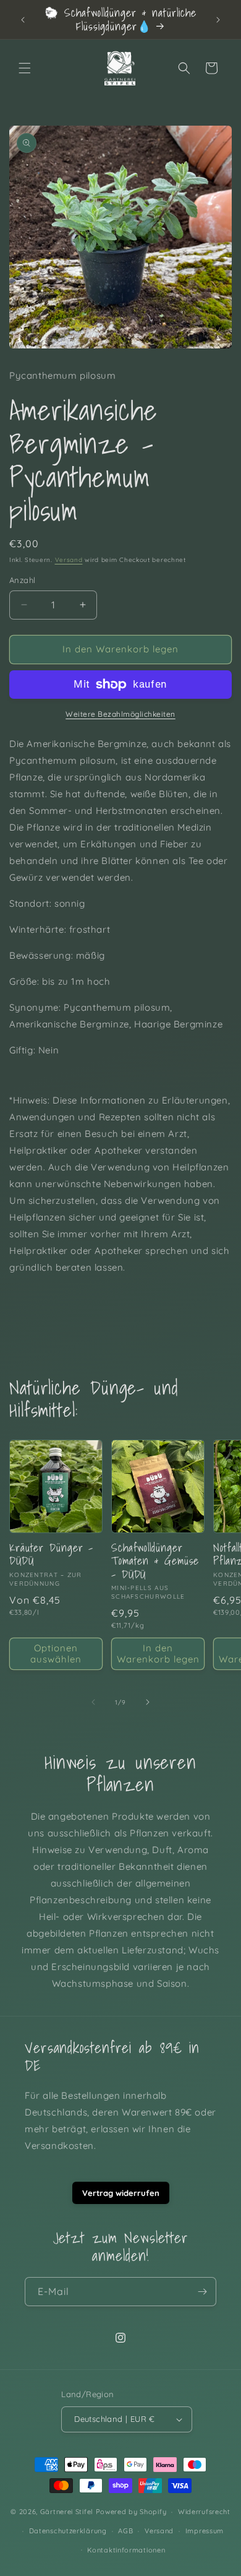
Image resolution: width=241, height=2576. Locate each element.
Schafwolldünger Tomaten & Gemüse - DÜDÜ (155, 1561)
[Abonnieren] (202, 2292)
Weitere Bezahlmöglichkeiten (120, 714)
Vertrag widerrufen (121, 2193)
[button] (25, 68)
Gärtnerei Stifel (67, 2512)
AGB (125, 2531)
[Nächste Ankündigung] (218, 20)
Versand (69, 560)
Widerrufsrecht (204, 2512)
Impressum (205, 2531)
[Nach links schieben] (93, 1702)
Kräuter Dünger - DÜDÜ (51, 1554)
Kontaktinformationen (126, 2550)
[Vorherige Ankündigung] (23, 20)
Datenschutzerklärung (68, 2531)
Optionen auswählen (56, 1653)
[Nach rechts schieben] (148, 1702)
